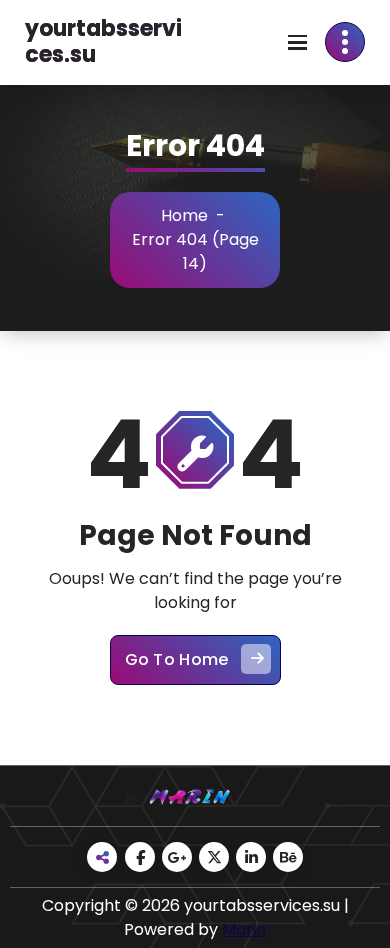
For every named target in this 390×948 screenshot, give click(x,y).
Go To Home (177, 659)
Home (184, 215)
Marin (244, 929)
